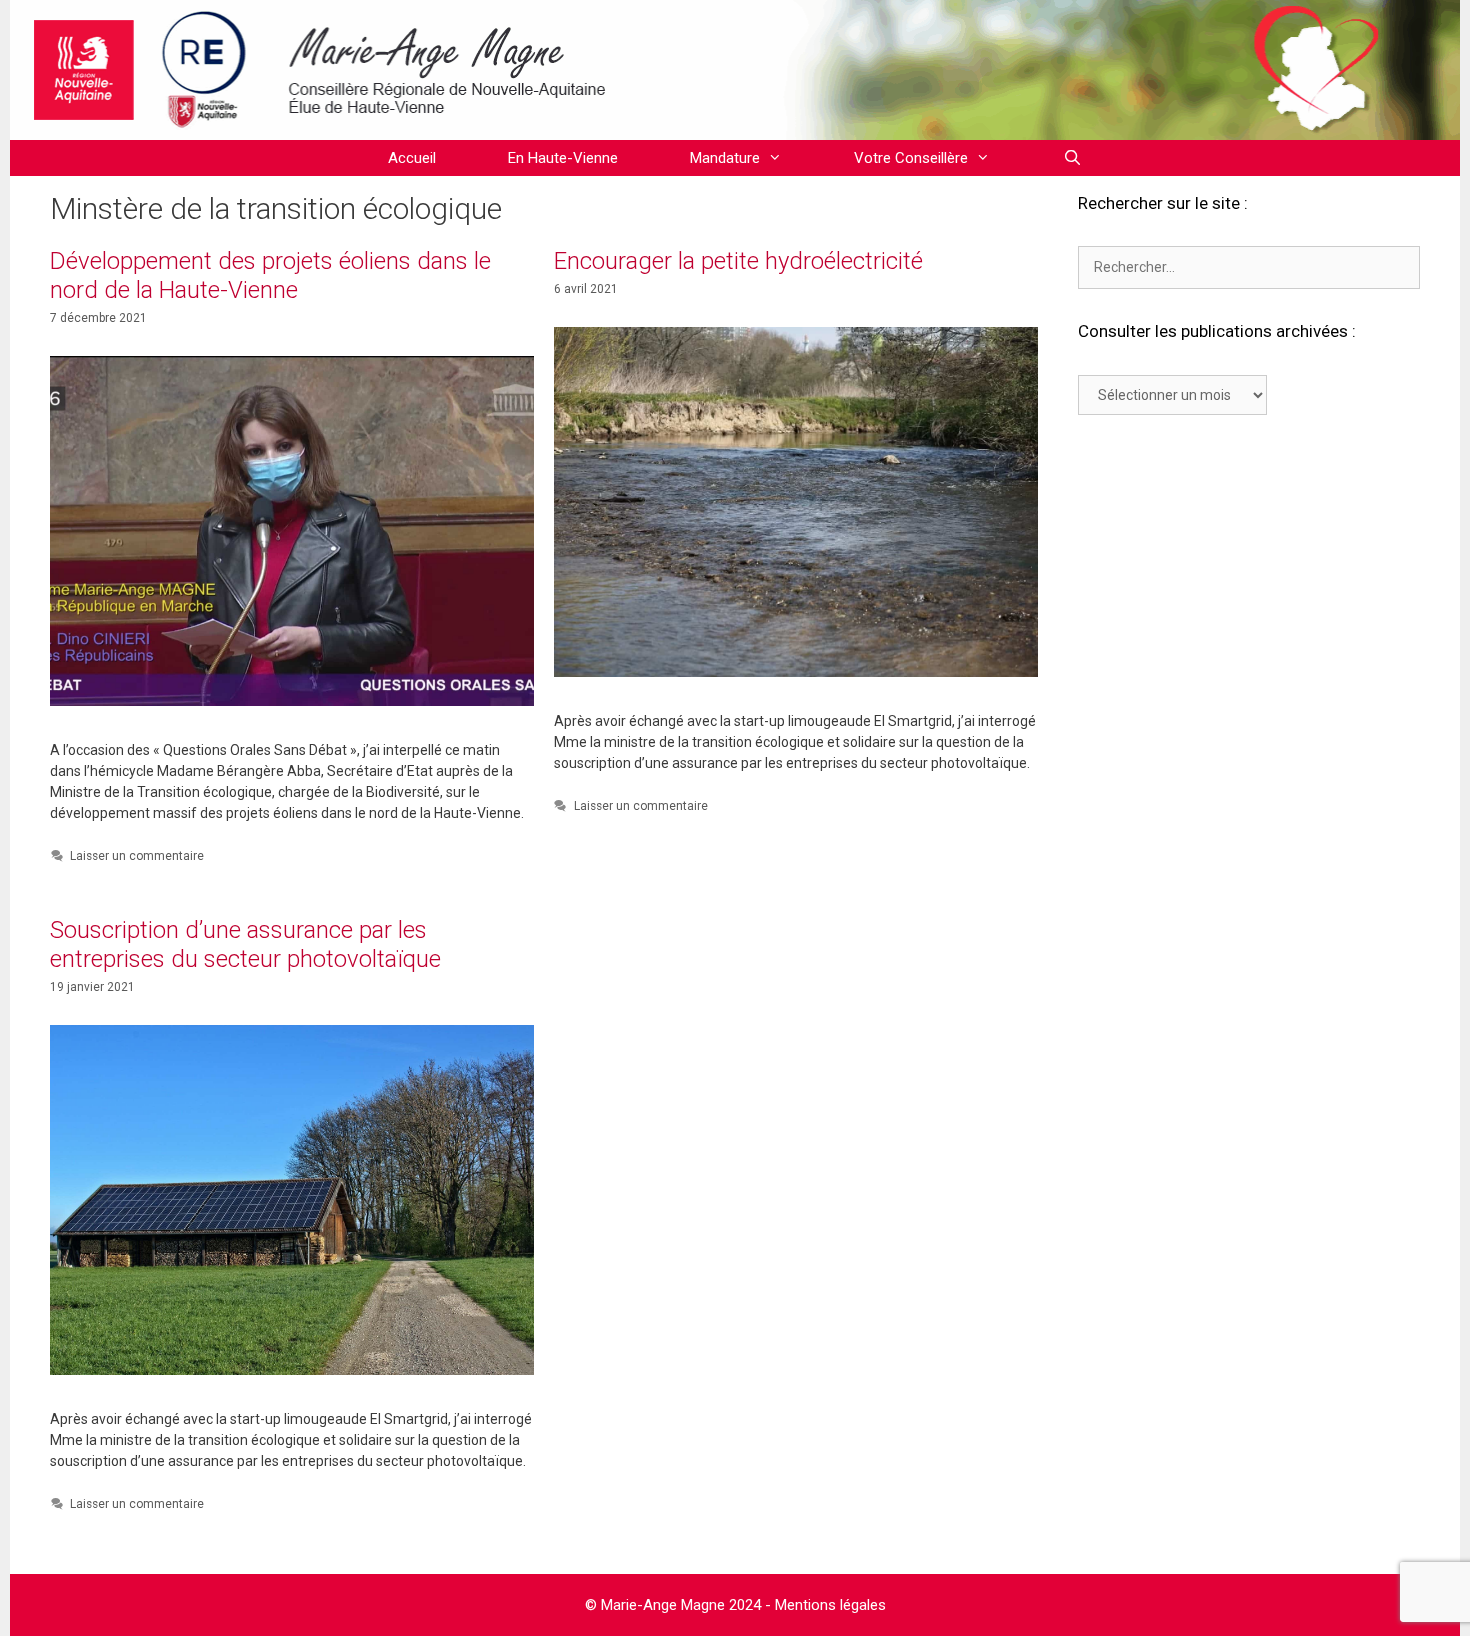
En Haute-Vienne (563, 158)
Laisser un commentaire (137, 856)
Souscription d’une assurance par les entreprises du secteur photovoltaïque (245, 944)
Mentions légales (830, 1605)
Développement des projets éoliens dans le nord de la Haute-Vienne (270, 275)
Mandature (725, 158)
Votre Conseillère (911, 158)
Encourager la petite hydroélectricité (738, 261)
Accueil (412, 158)
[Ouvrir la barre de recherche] (1071, 158)
